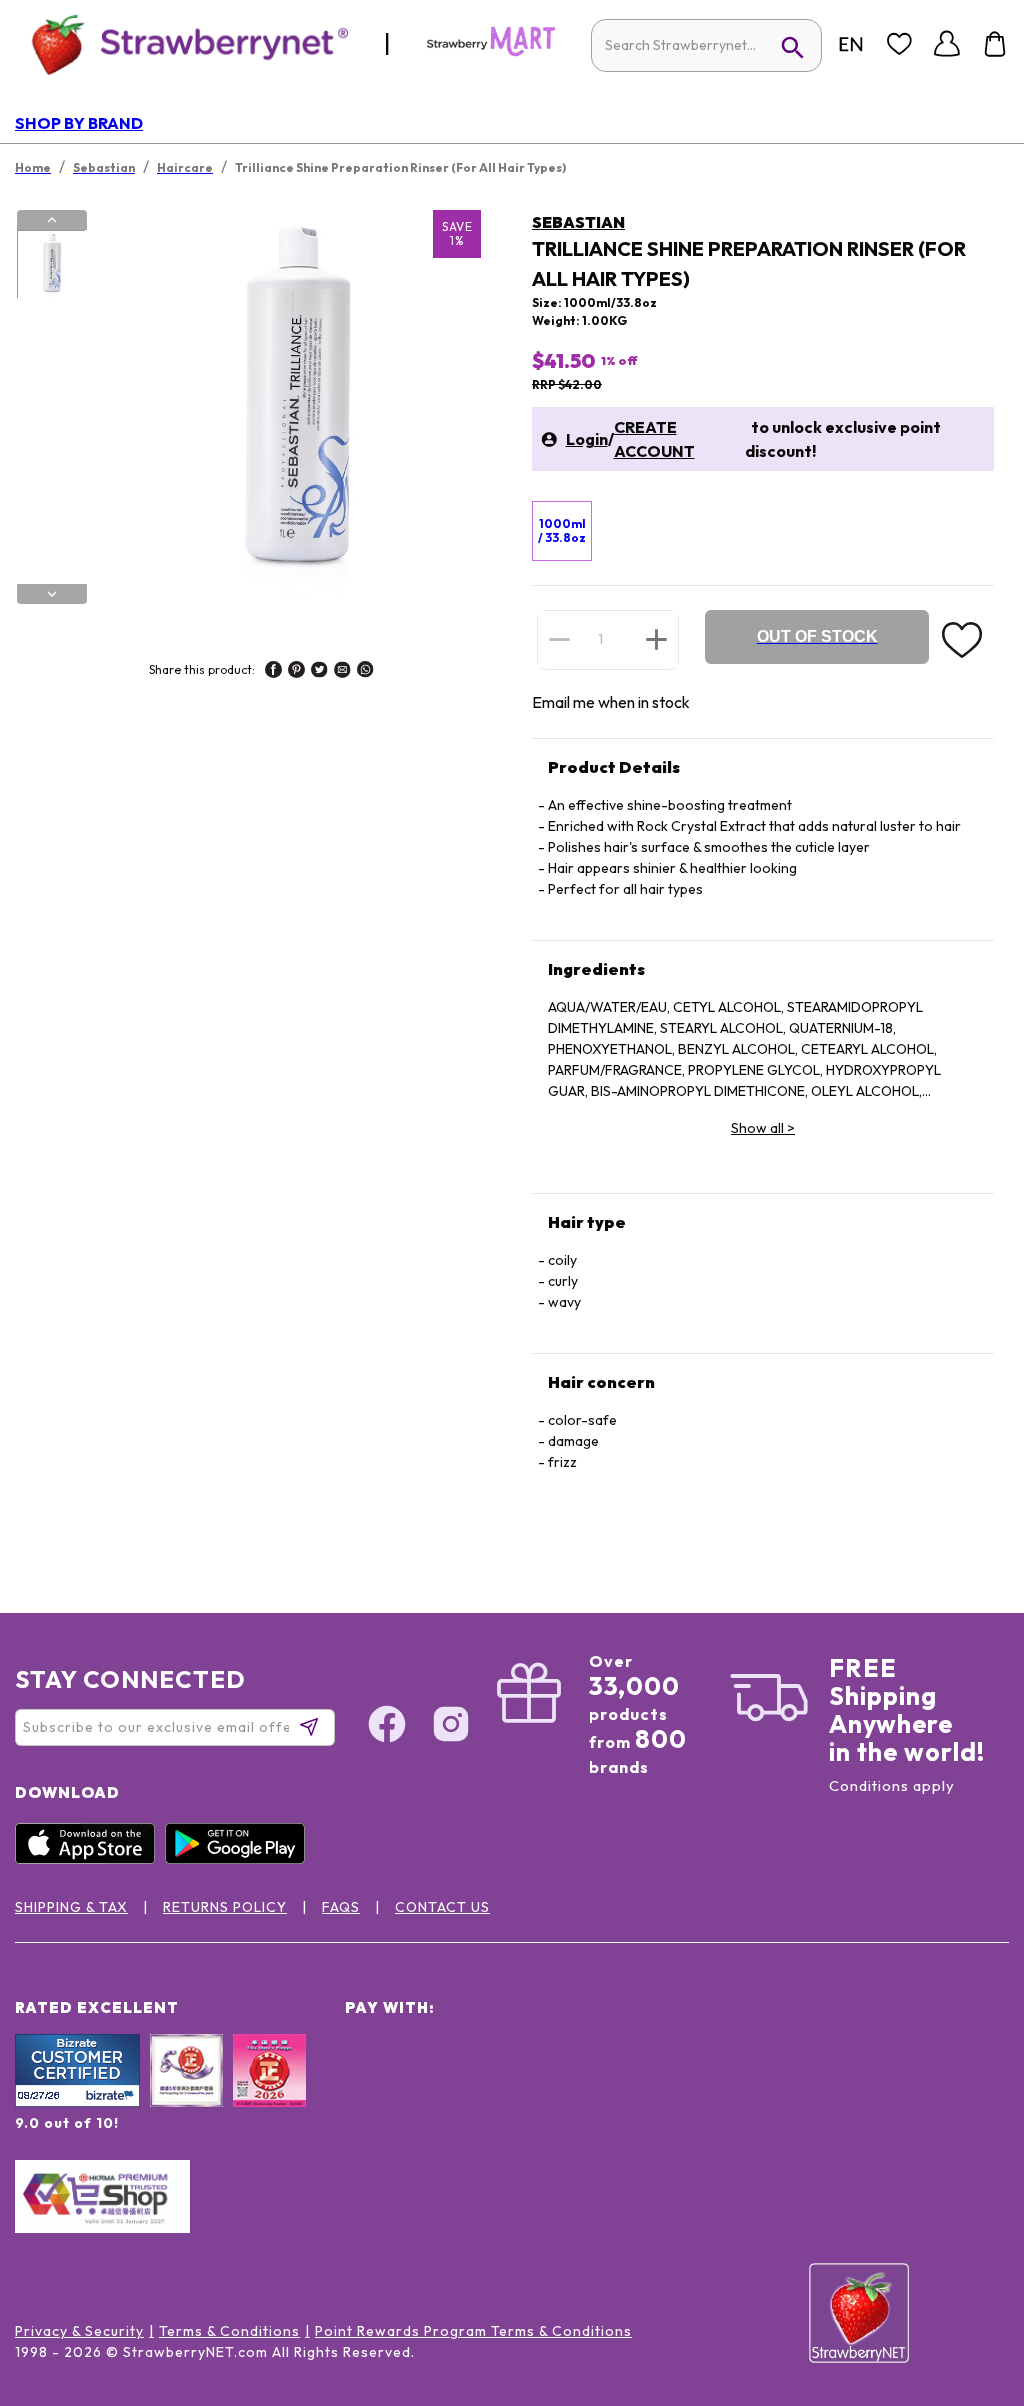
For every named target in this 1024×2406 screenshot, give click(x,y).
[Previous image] (52, 220)
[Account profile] (947, 44)
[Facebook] (387, 1727)
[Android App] (240, 1859)
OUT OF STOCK (817, 636)
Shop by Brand (79, 123)
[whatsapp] (365, 672)
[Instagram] (451, 1727)
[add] (656, 639)
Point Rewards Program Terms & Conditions (473, 2331)
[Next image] (52, 594)
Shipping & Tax (71, 1907)
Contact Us (442, 1907)
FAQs (341, 1907)
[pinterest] (296, 672)
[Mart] (491, 52)
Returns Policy (225, 1907)
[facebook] (273, 672)
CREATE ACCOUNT (654, 439)
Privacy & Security (79, 2331)
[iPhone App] (90, 1859)
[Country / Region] (851, 44)
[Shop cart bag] (995, 44)
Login (587, 439)
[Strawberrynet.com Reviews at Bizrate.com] (77, 2102)
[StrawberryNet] (181, 43)
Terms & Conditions (229, 2331)
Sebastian (578, 222)
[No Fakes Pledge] (269, 2092)
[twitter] (319, 672)
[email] (342, 672)
